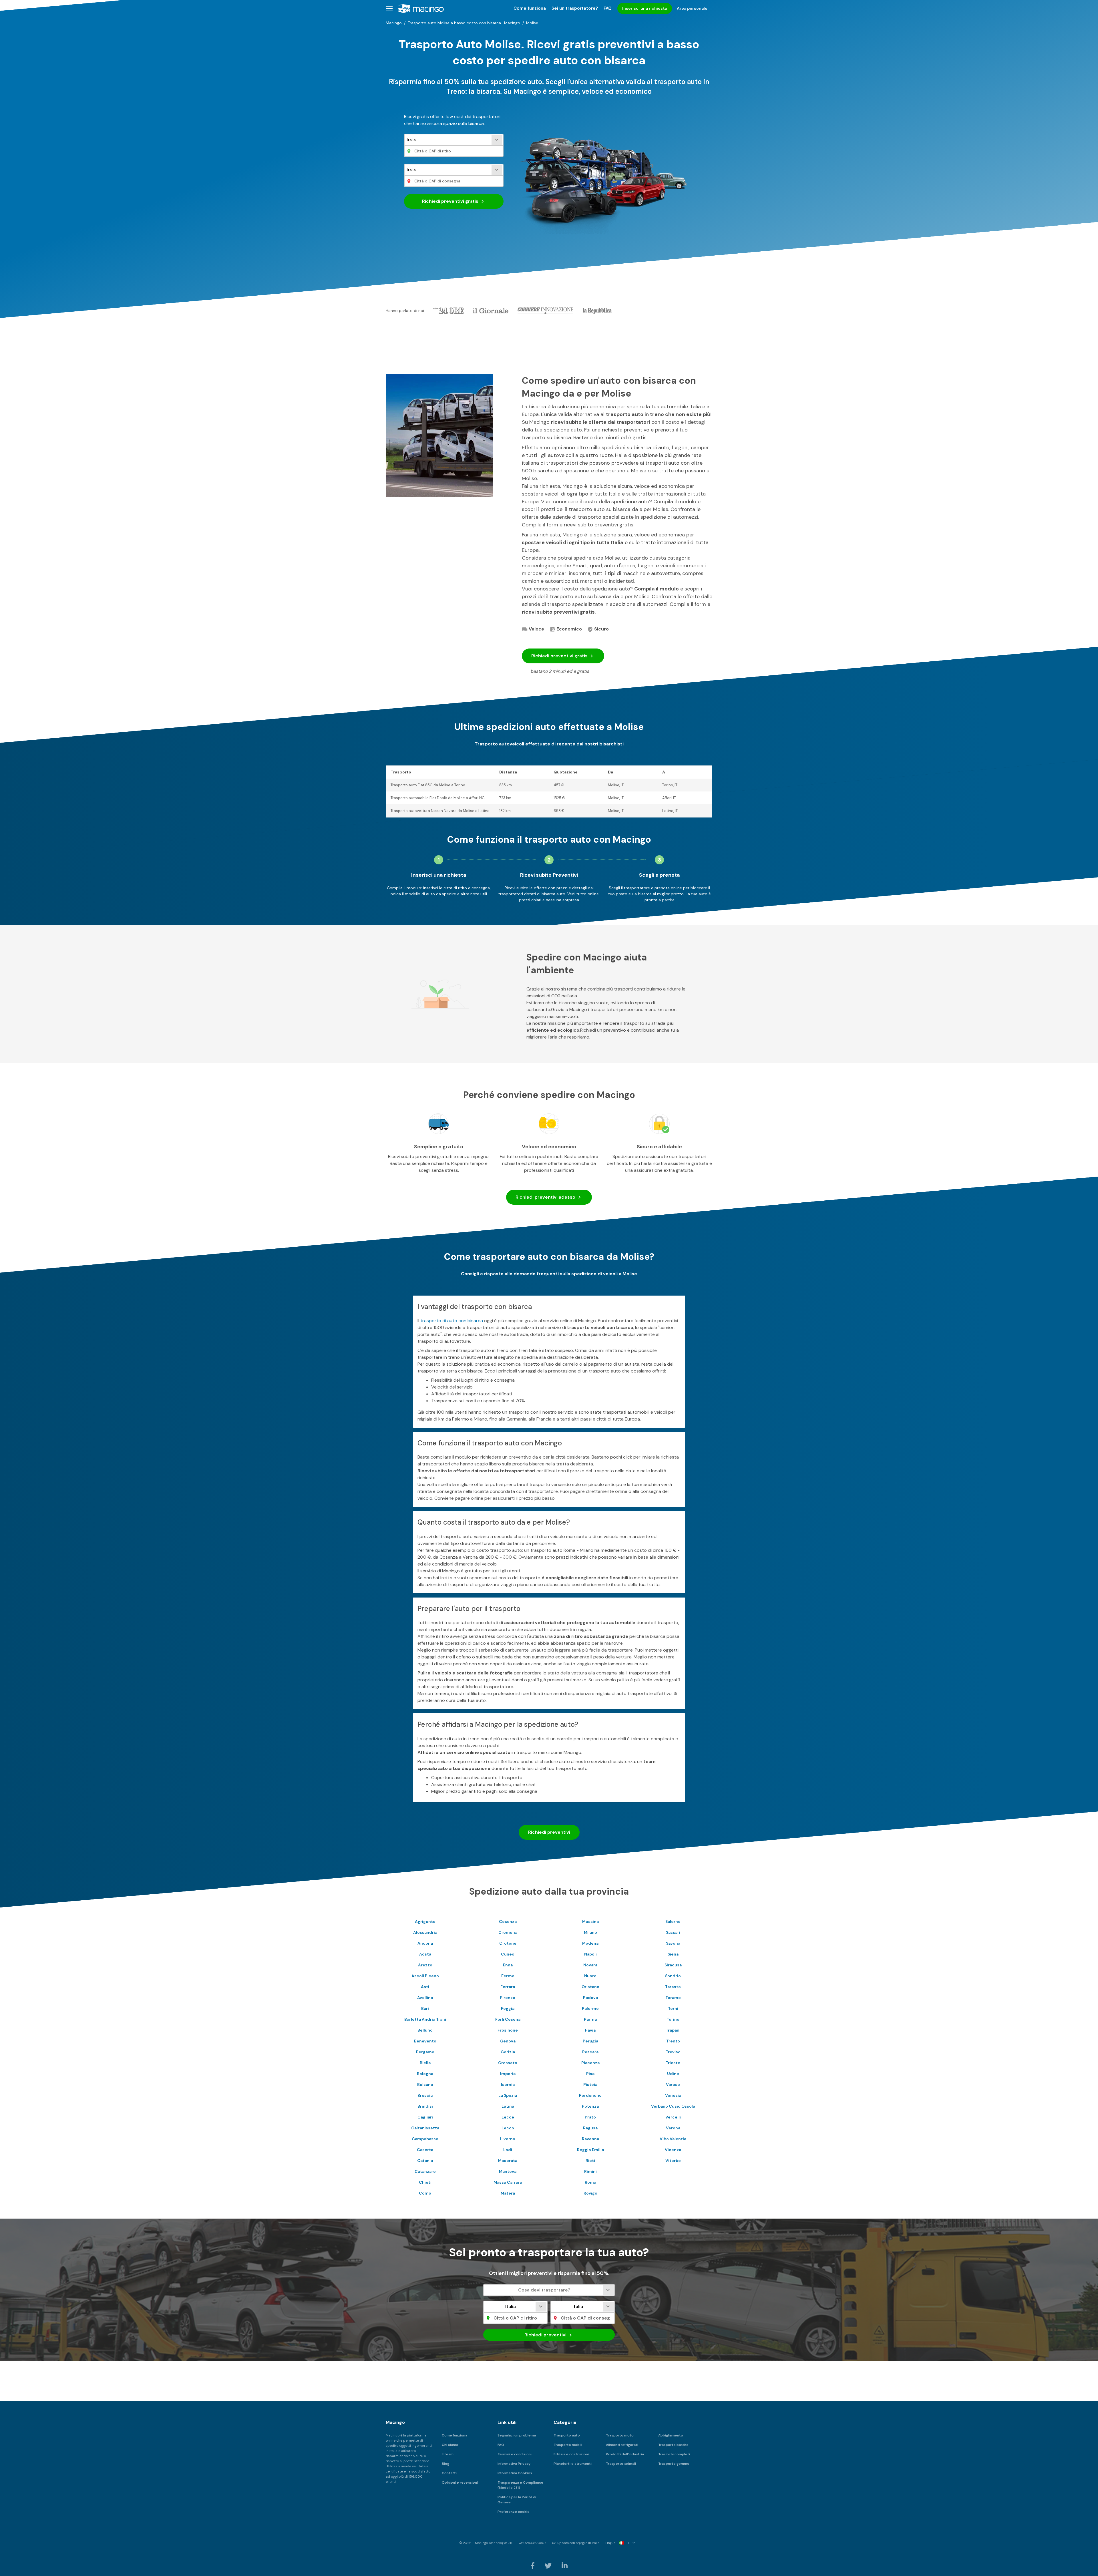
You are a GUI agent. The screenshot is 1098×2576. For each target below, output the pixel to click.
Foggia (508, 2008)
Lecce (508, 2117)
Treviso (673, 2052)
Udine (673, 2074)
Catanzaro (425, 2171)
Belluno (425, 2030)
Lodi (508, 2150)
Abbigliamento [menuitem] (671, 2435)
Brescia (425, 2095)
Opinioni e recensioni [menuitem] (460, 2482)
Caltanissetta (425, 2128)
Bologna (425, 2074)
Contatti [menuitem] (449, 2473)
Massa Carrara (508, 2182)
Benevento (425, 2041)
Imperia (508, 2074)
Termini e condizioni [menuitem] (515, 2454)
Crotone (508, 1943)
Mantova (508, 2171)
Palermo (590, 2008)
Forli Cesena (508, 2019)
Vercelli (673, 2117)
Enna (508, 1965)
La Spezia (508, 2095)
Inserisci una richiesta (645, 8)
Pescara (590, 2052)
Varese (673, 2084)
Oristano (590, 1987)
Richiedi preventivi (450, 201)
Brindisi (425, 2106)
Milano (590, 1932)
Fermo (508, 1976)
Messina (590, 1921)
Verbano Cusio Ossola (673, 2106)
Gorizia (508, 2052)
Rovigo (590, 2193)
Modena (590, 1943)
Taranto (673, 1987)
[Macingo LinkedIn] (565, 2566)
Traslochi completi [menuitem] (674, 2454)
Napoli (590, 1954)
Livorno (508, 2139)
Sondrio (673, 1976)
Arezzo (425, 1965)
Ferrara (508, 1987)
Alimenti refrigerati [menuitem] (622, 2445)
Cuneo (508, 1954)
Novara (590, 1965)
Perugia (590, 2041)
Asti (425, 1987)
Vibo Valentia (673, 2139)
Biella (425, 2063)
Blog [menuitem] (445, 2464)
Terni (673, 2008)
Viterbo (673, 2161)
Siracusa (673, 1965)
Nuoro (590, 1976)
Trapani (673, 2030)
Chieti (425, 2182)
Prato (590, 2117)
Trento (673, 2041)
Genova (508, 2041)
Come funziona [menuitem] (530, 8)
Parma (590, 2019)
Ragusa (590, 2128)
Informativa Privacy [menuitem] (514, 2464)
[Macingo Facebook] (533, 2566)
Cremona (508, 1932)
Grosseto (508, 2063)
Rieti (590, 2161)
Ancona (425, 1943)
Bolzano (425, 2084)
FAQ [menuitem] (608, 8)
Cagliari (425, 2117)
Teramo (673, 1998)
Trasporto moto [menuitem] (620, 2435)
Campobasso (425, 2139)
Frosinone (508, 2030)
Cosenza (508, 1921)
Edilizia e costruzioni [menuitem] (571, 2454)
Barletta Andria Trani (425, 2019)
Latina (508, 2106)
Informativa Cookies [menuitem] (515, 2473)
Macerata (508, 2161)
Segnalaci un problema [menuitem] (517, 2435)
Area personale (692, 8)
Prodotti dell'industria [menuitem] (625, 2454)
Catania (425, 2161)
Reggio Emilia (590, 2150)
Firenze (508, 1998)
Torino (673, 2019)
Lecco (508, 2128)
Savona (673, 1943)
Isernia (508, 2084)
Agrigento (425, 1921)
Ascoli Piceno (425, 1976)
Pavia (590, 2030)
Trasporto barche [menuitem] (673, 2445)
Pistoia (590, 2084)
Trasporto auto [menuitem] (567, 2435)
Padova (590, 1998)
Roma (590, 2182)
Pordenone (590, 2095)
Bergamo (425, 2052)
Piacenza (590, 2063)
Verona (673, 2128)
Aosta (425, 1954)
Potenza (590, 2106)
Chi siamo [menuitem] (450, 2445)
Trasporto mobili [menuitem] (568, 2445)
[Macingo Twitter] (549, 2566)
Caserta (425, 2150)
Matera (508, 2193)
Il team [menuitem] (448, 2454)
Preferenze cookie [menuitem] (514, 2512)
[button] (389, 8)
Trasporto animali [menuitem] (621, 2464)
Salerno (673, 1921)
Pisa (590, 2074)
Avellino (425, 1998)
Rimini (590, 2171)
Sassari (673, 1932)
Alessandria (425, 1932)
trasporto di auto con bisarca (452, 1321)
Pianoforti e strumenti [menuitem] (573, 2464)
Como (425, 2193)
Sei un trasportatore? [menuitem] (575, 8)
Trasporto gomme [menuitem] (674, 2464)
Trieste (673, 2063)
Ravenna (590, 2139)
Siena (673, 1954)
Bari (425, 2008)
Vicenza (673, 2150)
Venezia (673, 2095)
